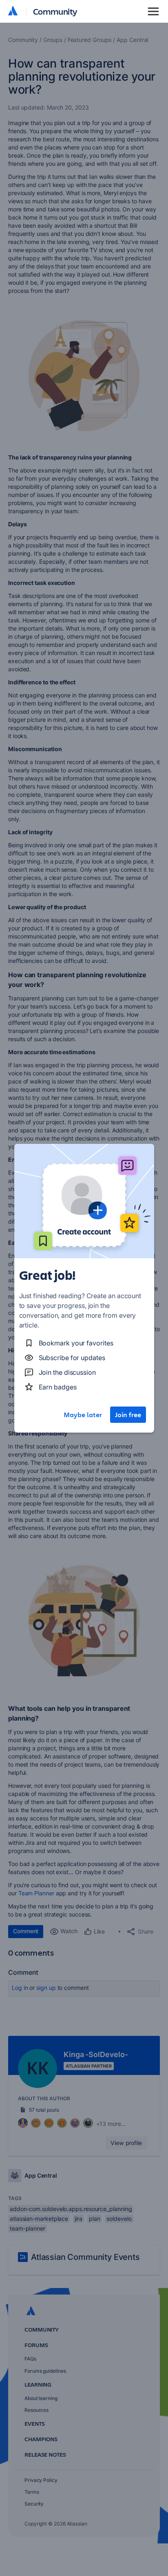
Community (55, 11)
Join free (128, 1415)
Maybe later (83, 1415)
